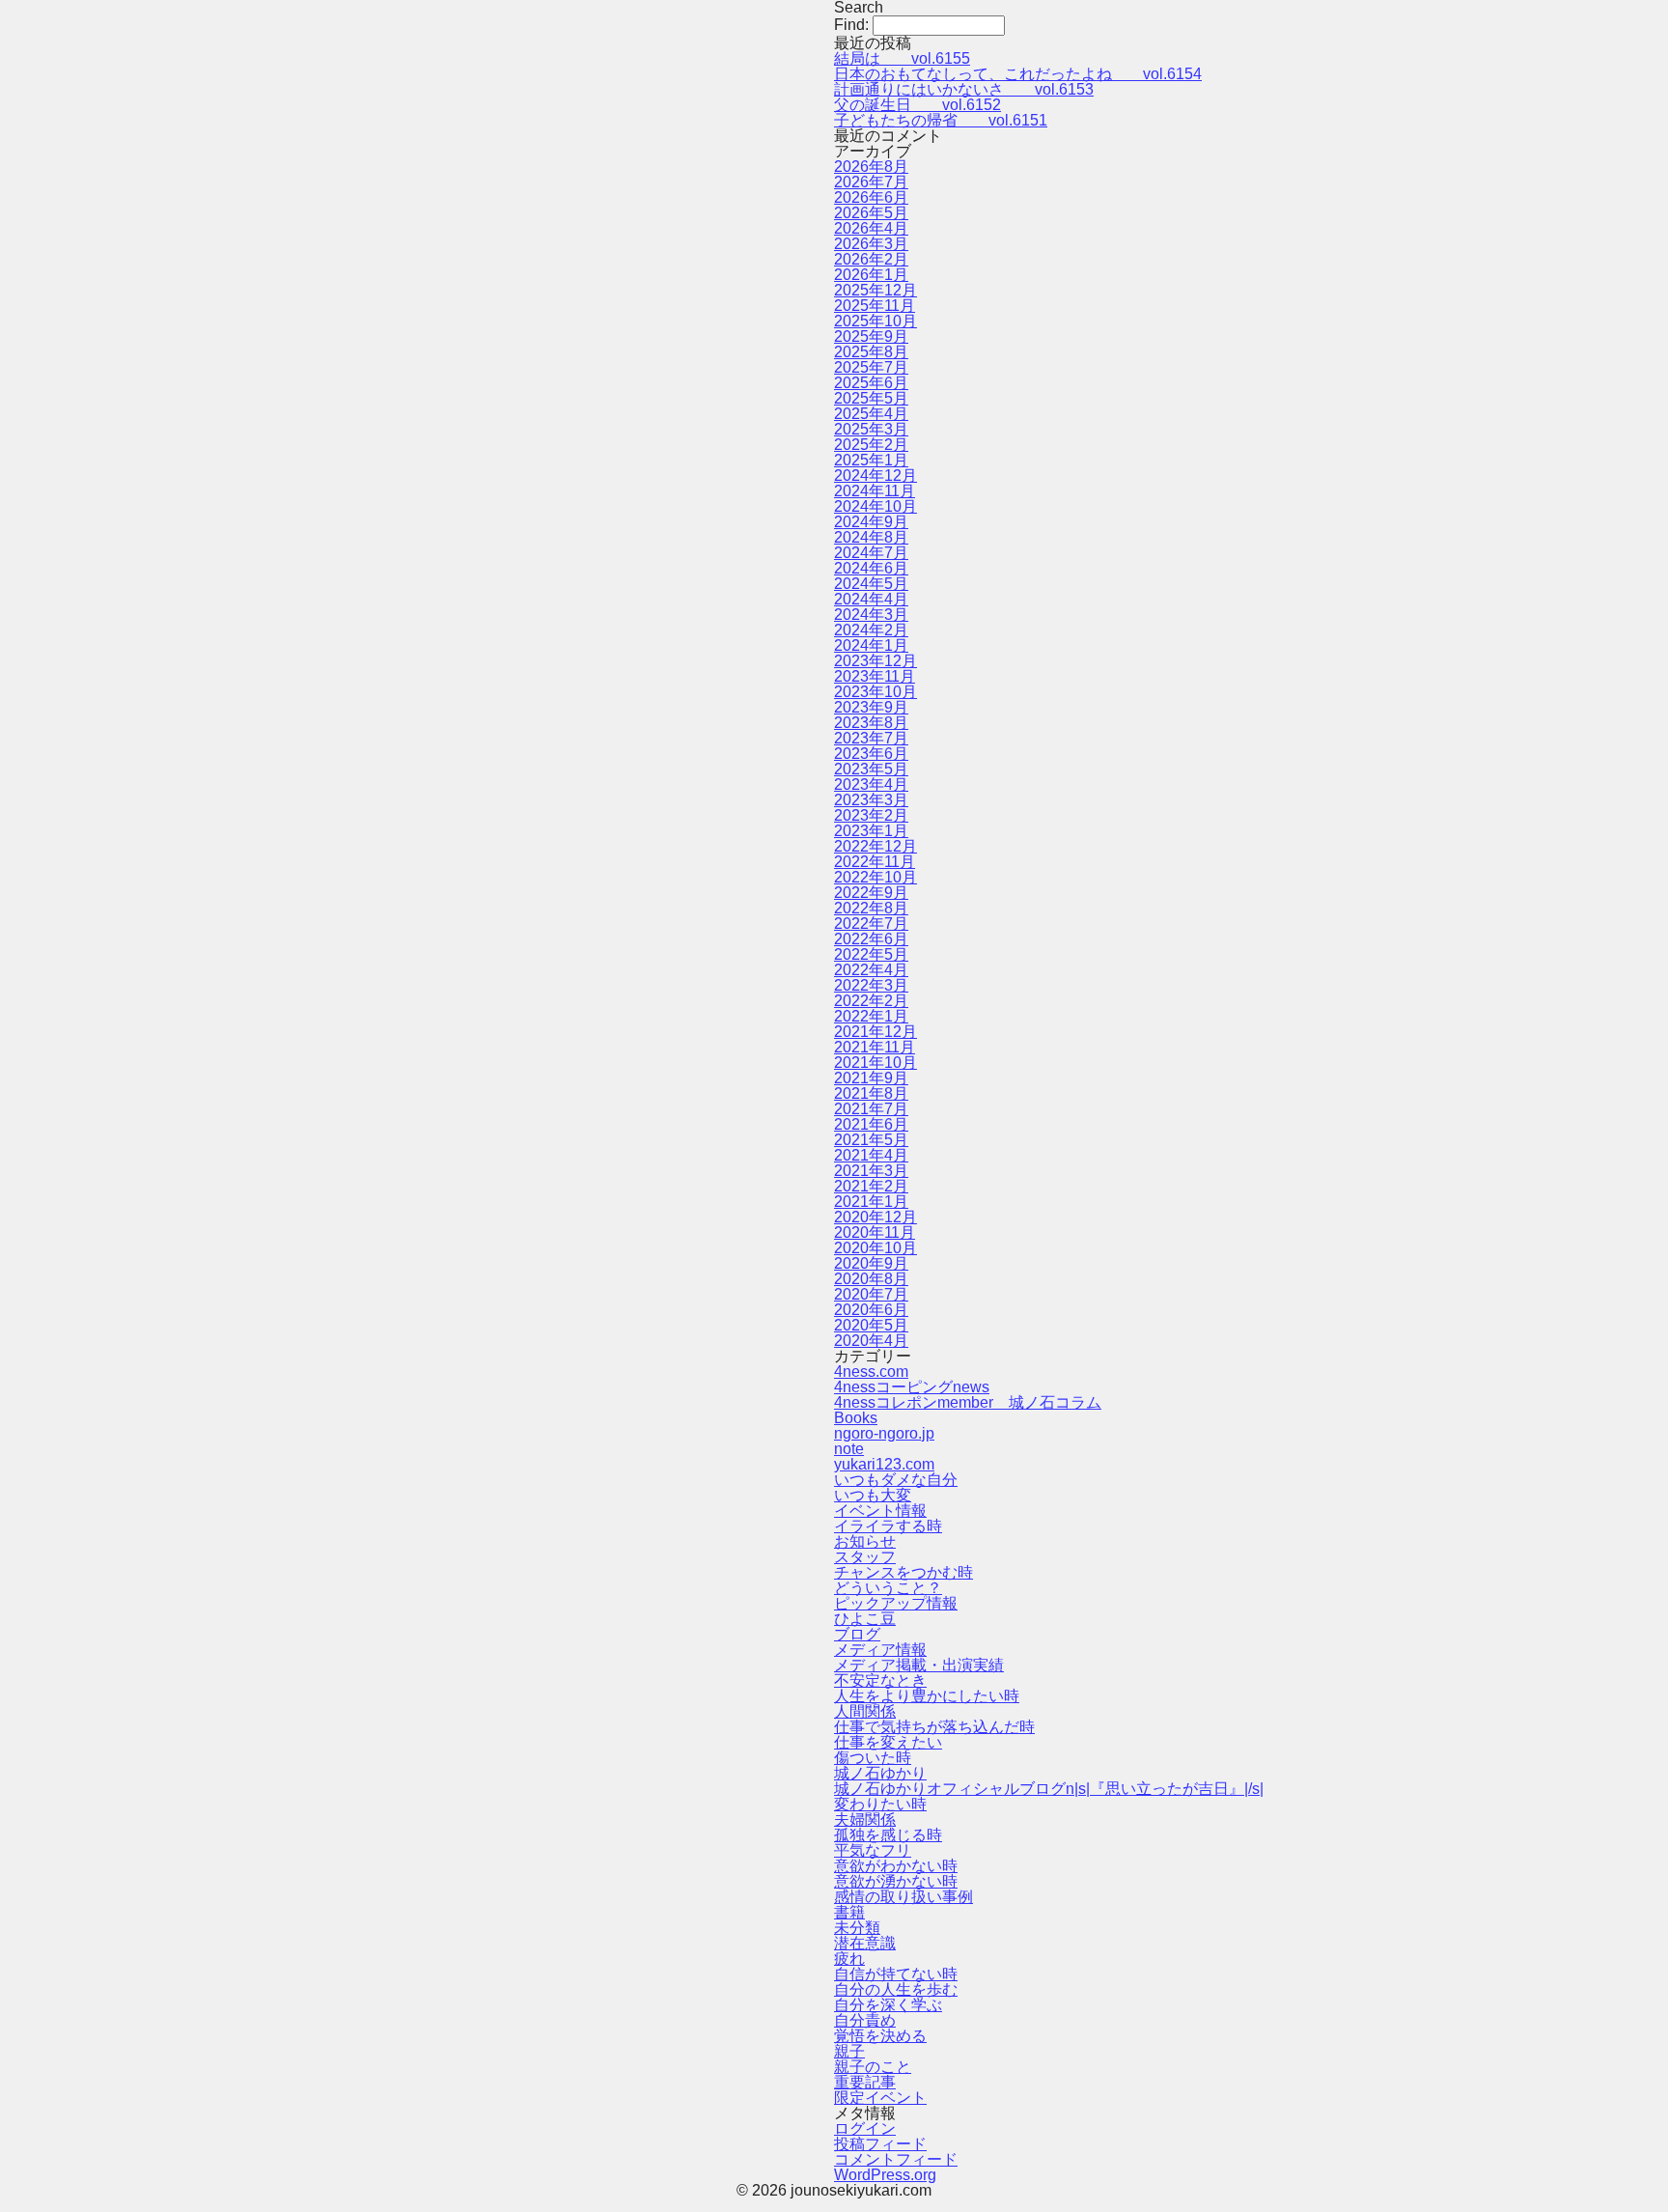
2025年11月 (875, 306)
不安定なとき (880, 1680)
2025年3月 (871, 429)
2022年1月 (871, 1016)
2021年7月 (871, 1109)
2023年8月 (871, 723)
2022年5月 (871, 954)
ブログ (857, 1634)
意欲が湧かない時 (896, 1881)
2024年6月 (871, 568)
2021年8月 (871, 1093)
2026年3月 (871, 244)
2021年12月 (876, 1032)
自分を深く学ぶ (888, 2005)
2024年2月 (871, 630)
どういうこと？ (888, 1588)
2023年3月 (871, 800)
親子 (849, 2051)
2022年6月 (871, 939)
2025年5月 (871, 398)
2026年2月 (871, 259)
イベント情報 (880, 1511)
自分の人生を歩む (896, 1989)
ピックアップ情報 (896, 1603)
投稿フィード (880, 2144)
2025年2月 (871, 445)
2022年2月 (871, 1001)
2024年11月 (875, 491)
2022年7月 (871, 924)
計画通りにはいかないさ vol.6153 (964, 89)
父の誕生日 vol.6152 (917, 105)
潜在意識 (865, 1943)
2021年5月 (871, 1140)
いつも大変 (873, 1495)
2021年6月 (871, 1124)
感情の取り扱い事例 (903, 1897)
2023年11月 (875, 676)
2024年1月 (871, 645)
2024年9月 (871, 522)
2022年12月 (876, 846)
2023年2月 (871, 815)
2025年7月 (871, 367)
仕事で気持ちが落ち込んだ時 (934, 1727)
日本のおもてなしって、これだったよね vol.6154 (1018, 74)
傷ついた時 (873, 1758)
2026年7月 (871, 182)
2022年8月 (871, 908)
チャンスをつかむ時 (903, 1572)
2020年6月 (871, 1310)
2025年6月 (871, 383)
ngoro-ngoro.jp (884, 1433)
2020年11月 (875, 1232)
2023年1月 (871, 831)
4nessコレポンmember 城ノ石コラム (968, 1402)
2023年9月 (871, 707)
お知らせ (865, 1541)
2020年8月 (871, 1279)
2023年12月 (876, 661)
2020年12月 (876, 1217)
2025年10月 (876, 321)
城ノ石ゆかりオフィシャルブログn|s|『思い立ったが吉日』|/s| (1049, 1789)
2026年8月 (871, 167)
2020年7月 (871, 1294)
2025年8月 (871, 352)
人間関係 (865, 1711)
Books (856, 1418)
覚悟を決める (880, 2036)
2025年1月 (871, 460)
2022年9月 (871, 893)
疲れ (849, 1959)
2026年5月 (871, 213)
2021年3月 (871, 1171)
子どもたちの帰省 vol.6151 (941, 120)
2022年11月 (875, 862)
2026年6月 (871, 197)
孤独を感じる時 (888, 1835)
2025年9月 (871, 336)
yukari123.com (884, 1464)
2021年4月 (871, 1155)
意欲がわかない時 (896, 1866)
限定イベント (880, 2098)
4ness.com (871, 1372)
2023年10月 (876, 692)
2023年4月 (871, 784)
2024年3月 (871, 615)
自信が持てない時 (896, 1974)
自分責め (865, 2020)
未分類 (857, 1928)
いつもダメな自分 (896, 1480)
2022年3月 (871, 985)
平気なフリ (873, 1850)
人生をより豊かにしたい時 (927, 1696)
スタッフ (865, 1557)
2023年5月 (871, 769)
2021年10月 (876, 1063)
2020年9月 (871, 1263)
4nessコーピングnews (912, 1387)
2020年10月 (876, 1248)
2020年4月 (871, 1341)
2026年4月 (871, 228)
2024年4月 (871, 599)
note (849, 1449)
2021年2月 (871, 1186)
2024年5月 (871, 584)
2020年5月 (871, 1325)
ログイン (865, 2128)
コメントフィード (896, 2159)
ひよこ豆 (865, 1619)
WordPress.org (885, 2175)
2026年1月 (871, 275)
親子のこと (873, 2067)
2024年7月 (871, 553)
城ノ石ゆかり (880, 1773)
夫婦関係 (865, 1820)
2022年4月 (871, 970)
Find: (851, 25)
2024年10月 (876, 506)
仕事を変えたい (888, 1742)
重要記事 (865, 2082)
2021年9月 (871, 1078)
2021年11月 (875, 1047)
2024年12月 (876, 476)
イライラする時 (888, 1526)
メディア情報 (880, 1650)
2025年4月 (871, 414)
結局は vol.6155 (902, 58)
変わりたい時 (880, 1804)
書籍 (849, 1912)
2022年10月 (876, 877)
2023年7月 (871, 738)
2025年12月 (876, 290)
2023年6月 (871, 754)
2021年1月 (871, 1202)
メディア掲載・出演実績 (919, 1665)
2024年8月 (871, 537)
